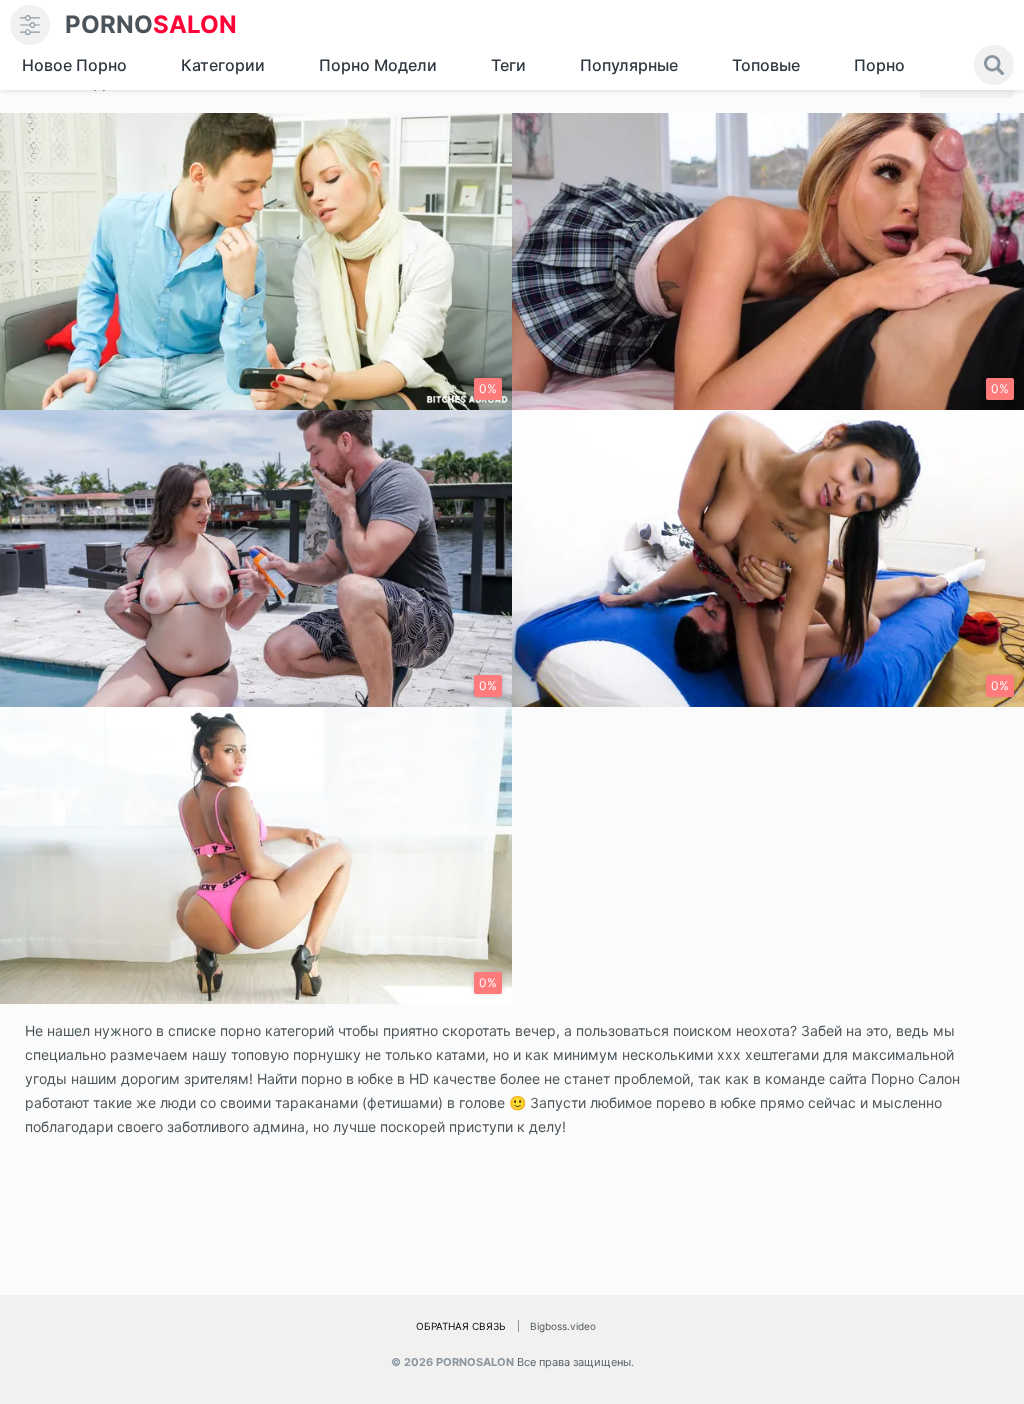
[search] (994, 65)
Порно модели (378, 65)
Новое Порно (74, 65)
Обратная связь (461, 1326)
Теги (508, 65)
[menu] (30, 25)
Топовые (766, 65)
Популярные (629, 65)
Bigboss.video (563, 1326)
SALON (151, 24)
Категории (223, 65)
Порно (879, 65)
